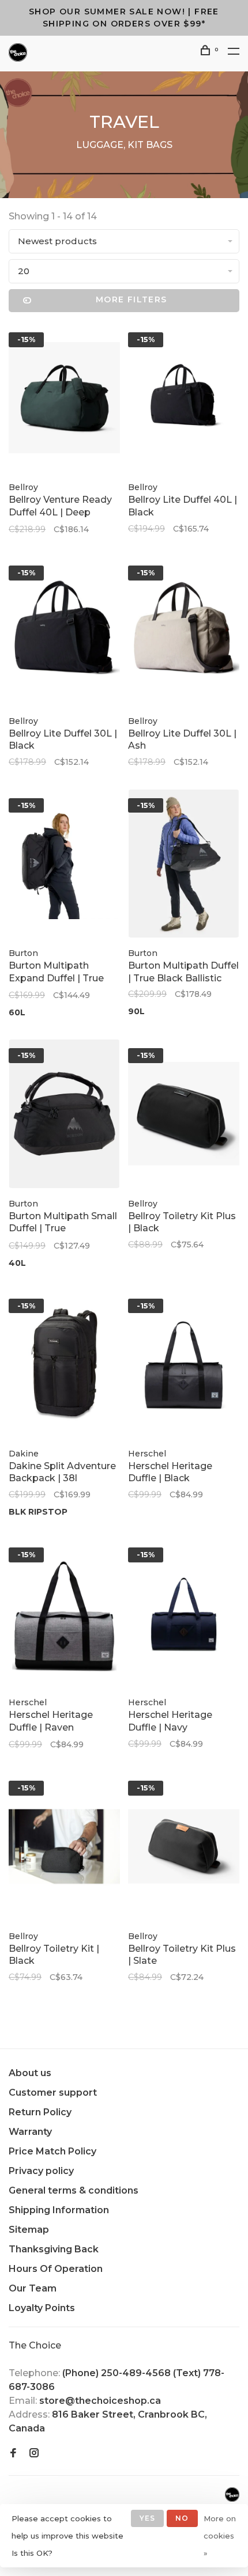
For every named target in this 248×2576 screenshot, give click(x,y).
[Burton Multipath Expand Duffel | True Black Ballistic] (64, 866)
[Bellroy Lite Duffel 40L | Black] (184, 400)
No (182, 2518)
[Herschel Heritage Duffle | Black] (184, 1366)
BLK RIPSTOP (38, 1512)
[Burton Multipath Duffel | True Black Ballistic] (184, 866)
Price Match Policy (52, 2151)
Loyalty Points (42, 2308)
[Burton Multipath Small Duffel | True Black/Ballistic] (64, 1116)
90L (136, 1011)
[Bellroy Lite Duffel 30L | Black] (64, 633)
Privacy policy (41, 2171)
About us (30, 2073)
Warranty (30, 2132)
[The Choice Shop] (232, 2495)
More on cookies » (220, 2536)
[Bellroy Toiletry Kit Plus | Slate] (184, 1848)
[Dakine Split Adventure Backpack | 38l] (64, 1366)
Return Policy (40, 2112)
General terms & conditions (74, 2190)
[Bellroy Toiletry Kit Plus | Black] (184, 1116)
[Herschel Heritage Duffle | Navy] (184, 1615)
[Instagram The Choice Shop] (34, 2454)
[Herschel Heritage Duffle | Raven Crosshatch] (64, 1615)
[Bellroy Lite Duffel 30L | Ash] (184, 633)
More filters (131, 299)
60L (17, 1012)
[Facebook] (13, 2454)
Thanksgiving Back (54, 2249)
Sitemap (29, 2230)
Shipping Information (59, 2210)
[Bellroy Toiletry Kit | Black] (64, 1848)
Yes (148, 2518)
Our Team (33, 2288)
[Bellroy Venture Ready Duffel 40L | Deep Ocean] (64, 400)
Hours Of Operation (56, 2269)
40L (17, 1263)
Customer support (53, 2093)
